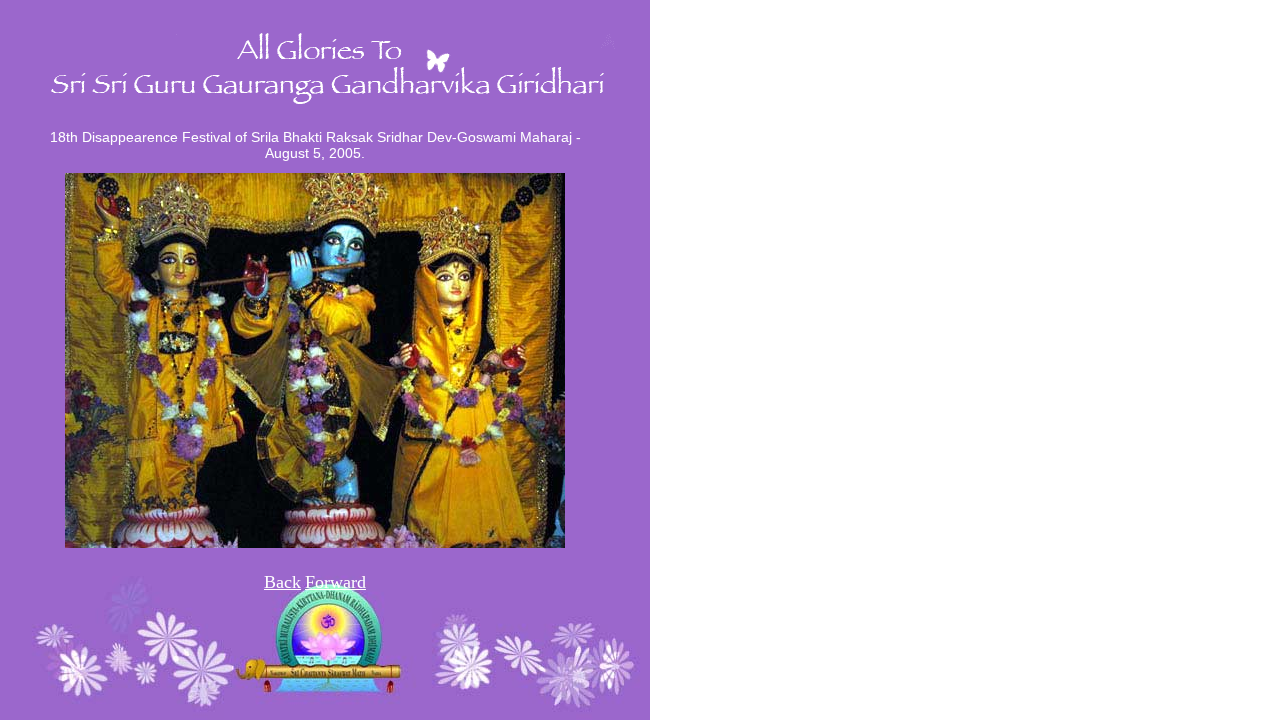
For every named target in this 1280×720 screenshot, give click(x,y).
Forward (335, 582)
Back (282, 582)
